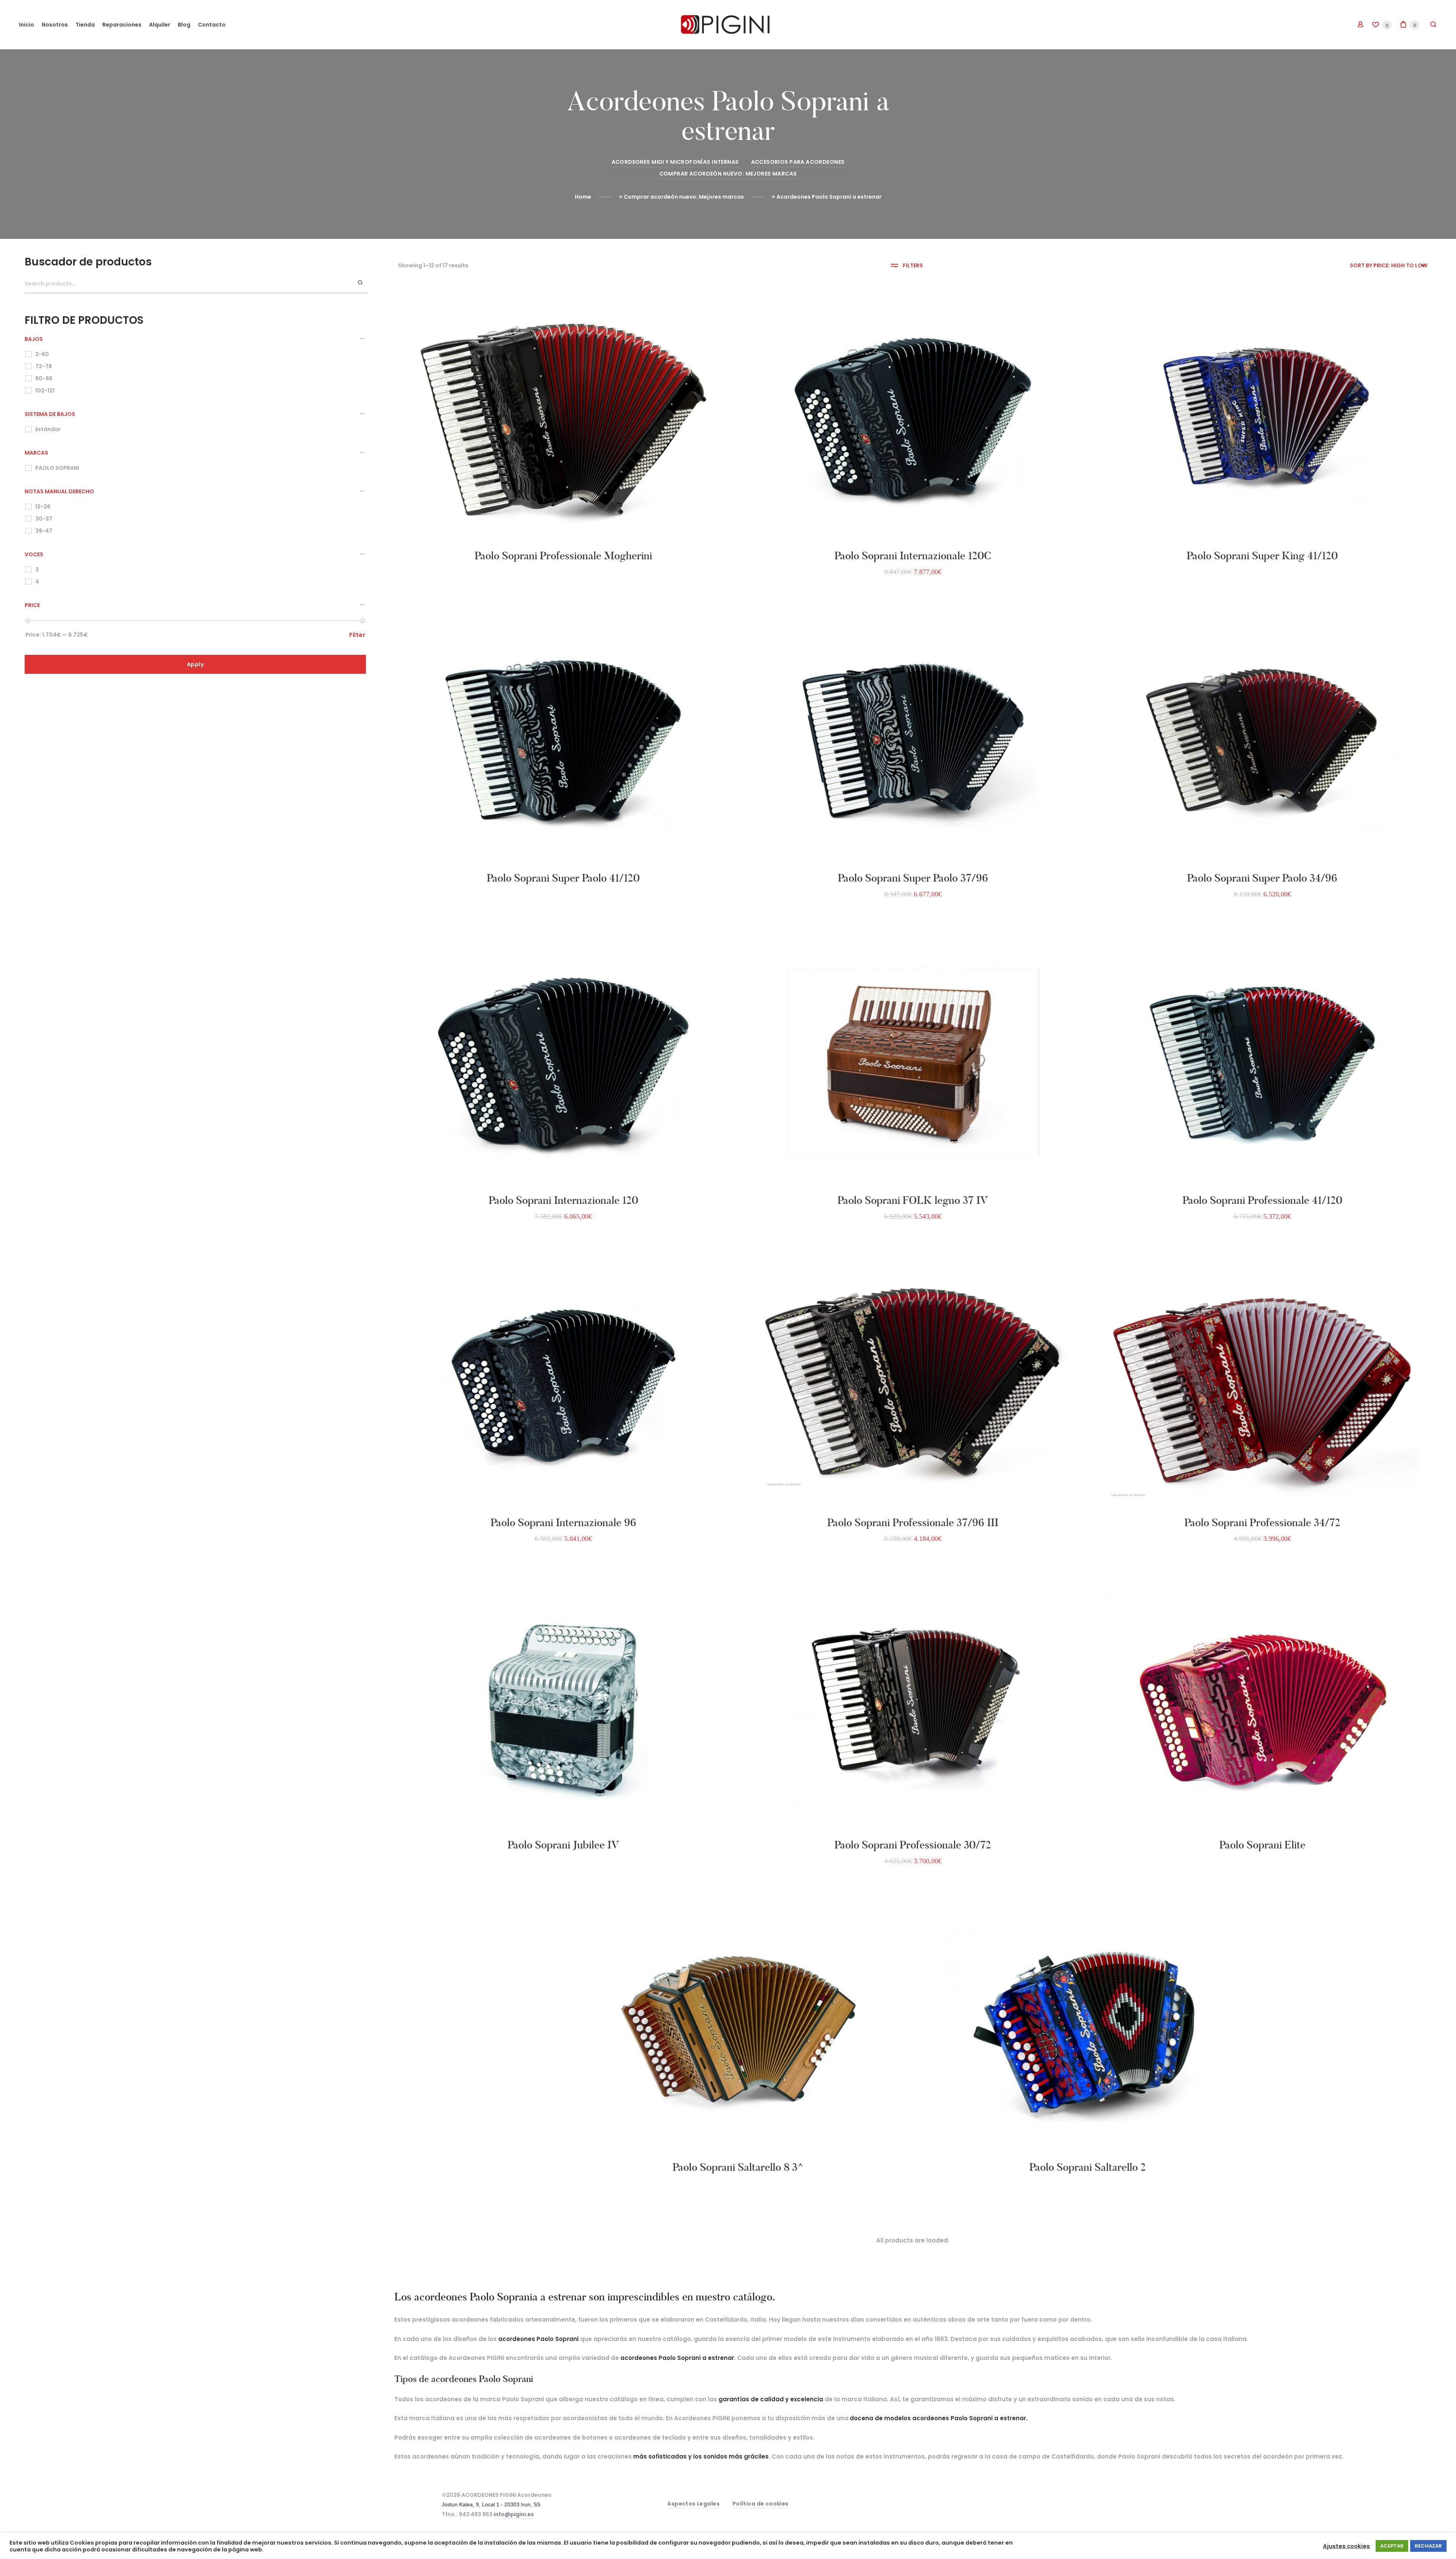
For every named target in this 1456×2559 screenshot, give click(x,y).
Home (583, 197)
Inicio (27, 25)
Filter (357, 635)
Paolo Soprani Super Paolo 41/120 (563, 878)
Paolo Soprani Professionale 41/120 (1262, 1200)
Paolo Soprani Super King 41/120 (1262, 556)
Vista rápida (591, 540)
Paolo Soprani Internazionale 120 (563, 1200)
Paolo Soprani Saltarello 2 (1088, 2167)
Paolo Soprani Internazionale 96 (563, 1523)
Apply (195, 664)
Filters (913, 265)
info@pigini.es (514, 2514)
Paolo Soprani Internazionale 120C (913, 556)
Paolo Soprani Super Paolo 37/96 (913, 878)
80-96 (44, 378)
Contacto (212, 25)
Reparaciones (122, 25)
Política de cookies (761, 2504)
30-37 (44, 519)
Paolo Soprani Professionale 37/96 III (913, 1523)
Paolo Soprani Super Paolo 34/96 (1262, 878)
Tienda (85, 25)
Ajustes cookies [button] (1346, 2546)
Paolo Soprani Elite (1262, 1845)
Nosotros (55, 25)
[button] (479, 540)
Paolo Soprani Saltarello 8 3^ (738, 2167)
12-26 (43, 507)
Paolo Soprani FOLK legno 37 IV (913, 1200)
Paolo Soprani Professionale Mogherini (563, 556)
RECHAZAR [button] (1428, 2546)
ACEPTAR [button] (1392, 2546)
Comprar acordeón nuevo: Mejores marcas (728, 174)
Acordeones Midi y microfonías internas (675, 162)
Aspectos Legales (693, 2504)
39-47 (44, 531)
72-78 (44, 366)
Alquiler (160, 25)
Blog (184, 25)
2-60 (42, 354)
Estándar (48, 429)
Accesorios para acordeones (798, 162)
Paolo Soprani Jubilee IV (563, 1845)
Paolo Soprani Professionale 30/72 (913, 1845)
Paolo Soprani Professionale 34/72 (1262, 1523)
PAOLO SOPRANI (57, 468)
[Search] (361, 283)
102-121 (45, 391)
